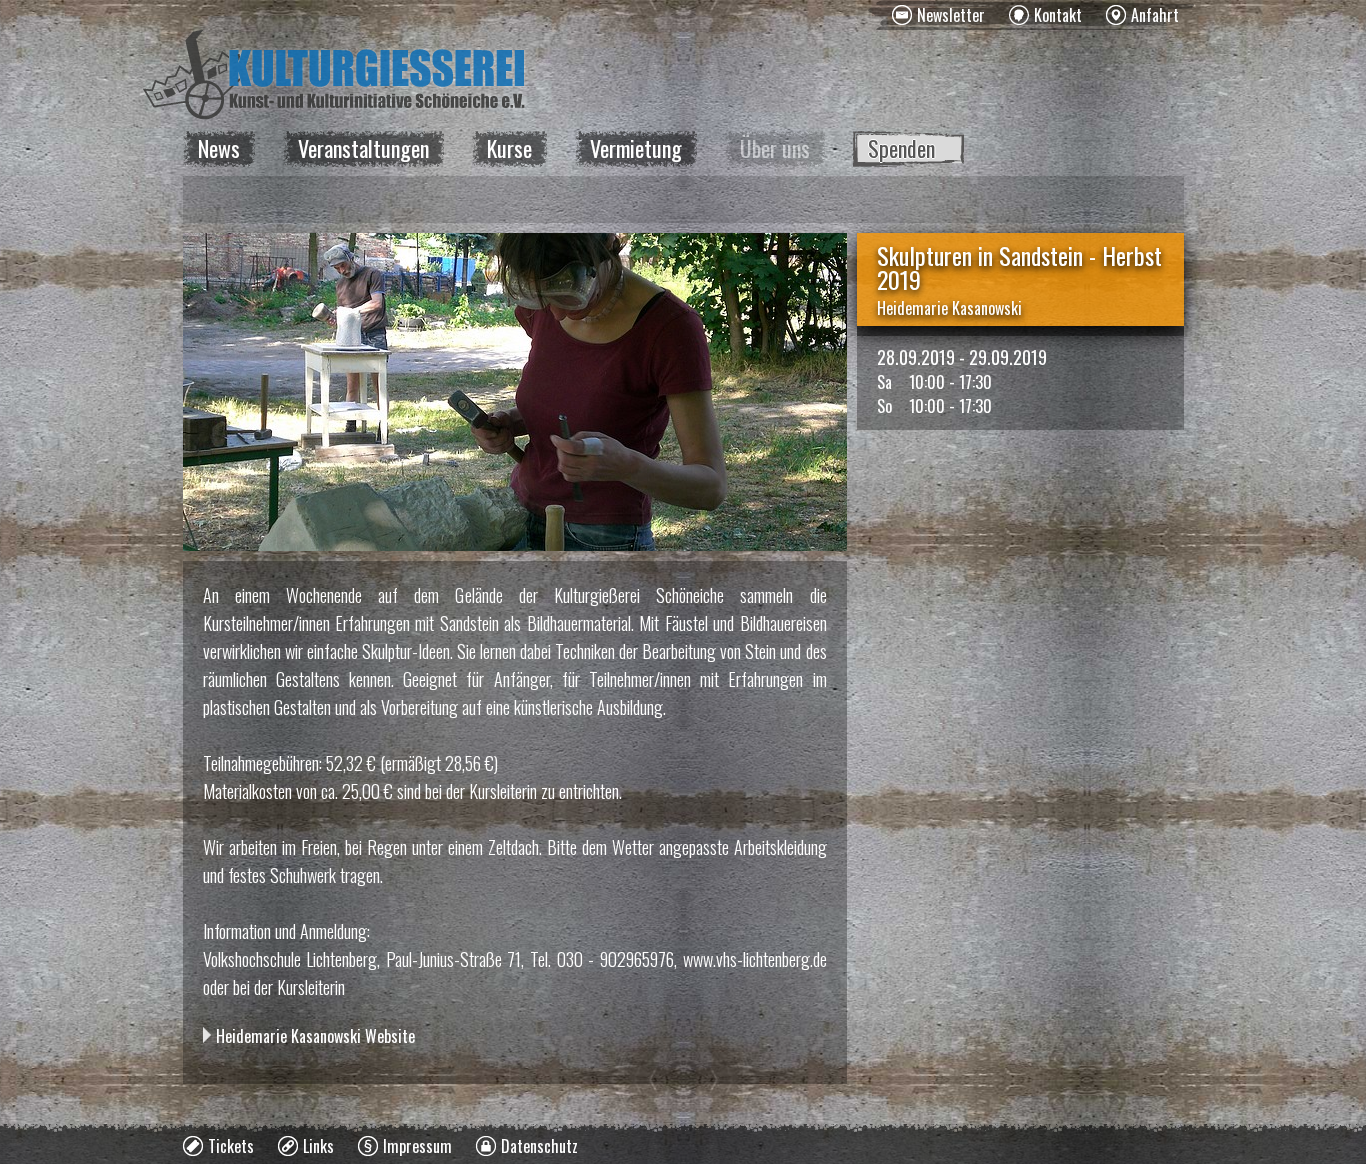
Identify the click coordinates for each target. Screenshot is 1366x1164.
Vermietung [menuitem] (636, 148)
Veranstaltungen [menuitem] (363, 148)
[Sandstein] (515, 392)
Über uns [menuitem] (775, 148)
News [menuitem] (219, 148)
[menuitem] (938, 15)
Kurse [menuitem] (509, 148)
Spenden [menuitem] (901, 148)
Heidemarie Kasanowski (949, 308)
